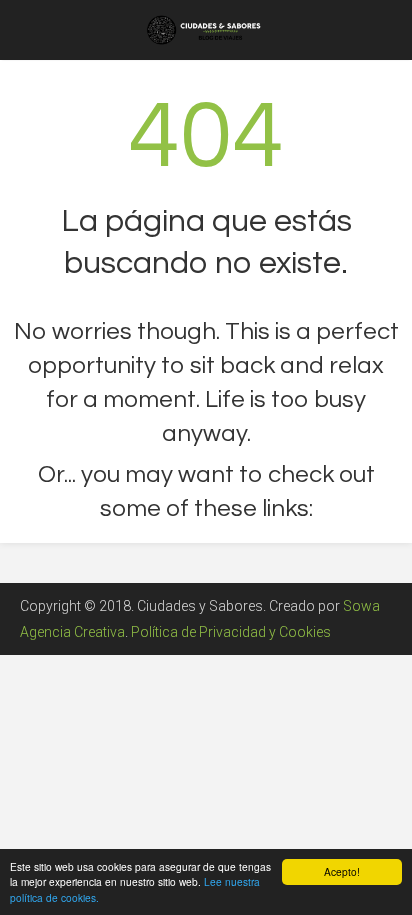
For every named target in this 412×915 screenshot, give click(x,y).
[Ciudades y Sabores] (206, 28)
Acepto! (342, 871)
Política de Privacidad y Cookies (231, 632)
